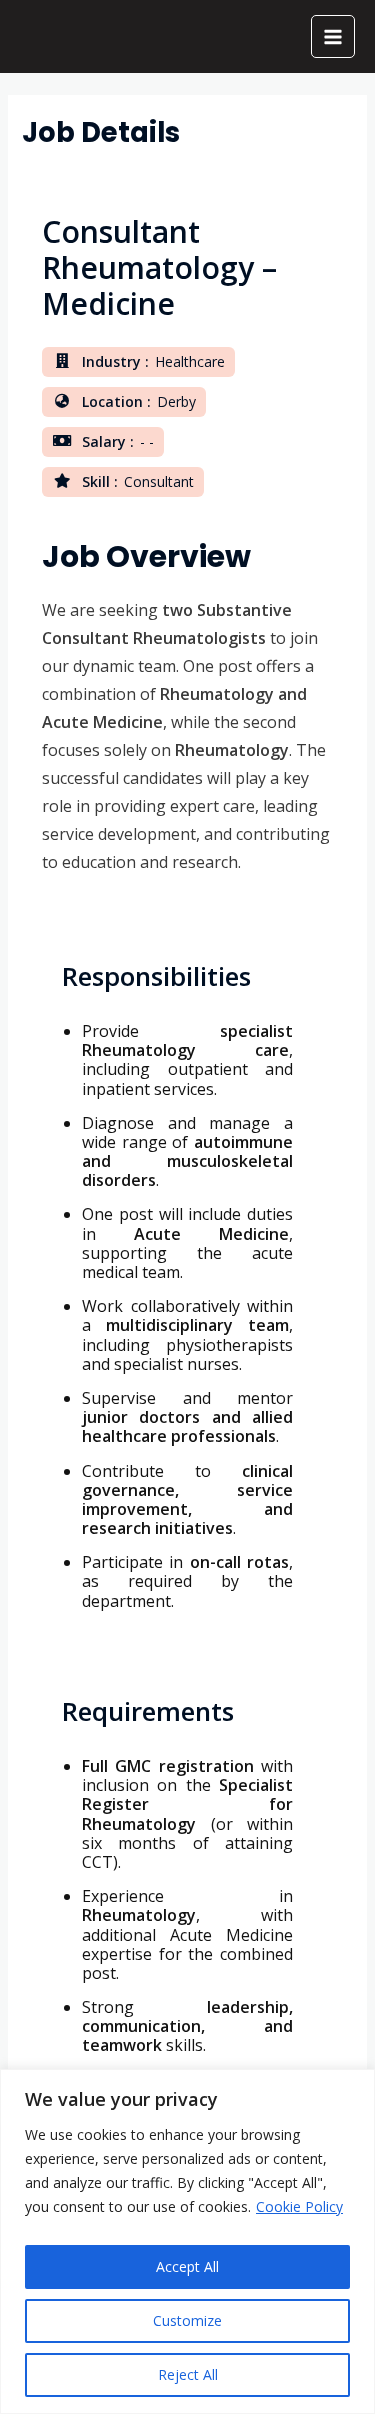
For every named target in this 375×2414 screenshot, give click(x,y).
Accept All (187, 2266)
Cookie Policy (299, 2206)
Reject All (188, 2374)
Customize (187, 2320)
